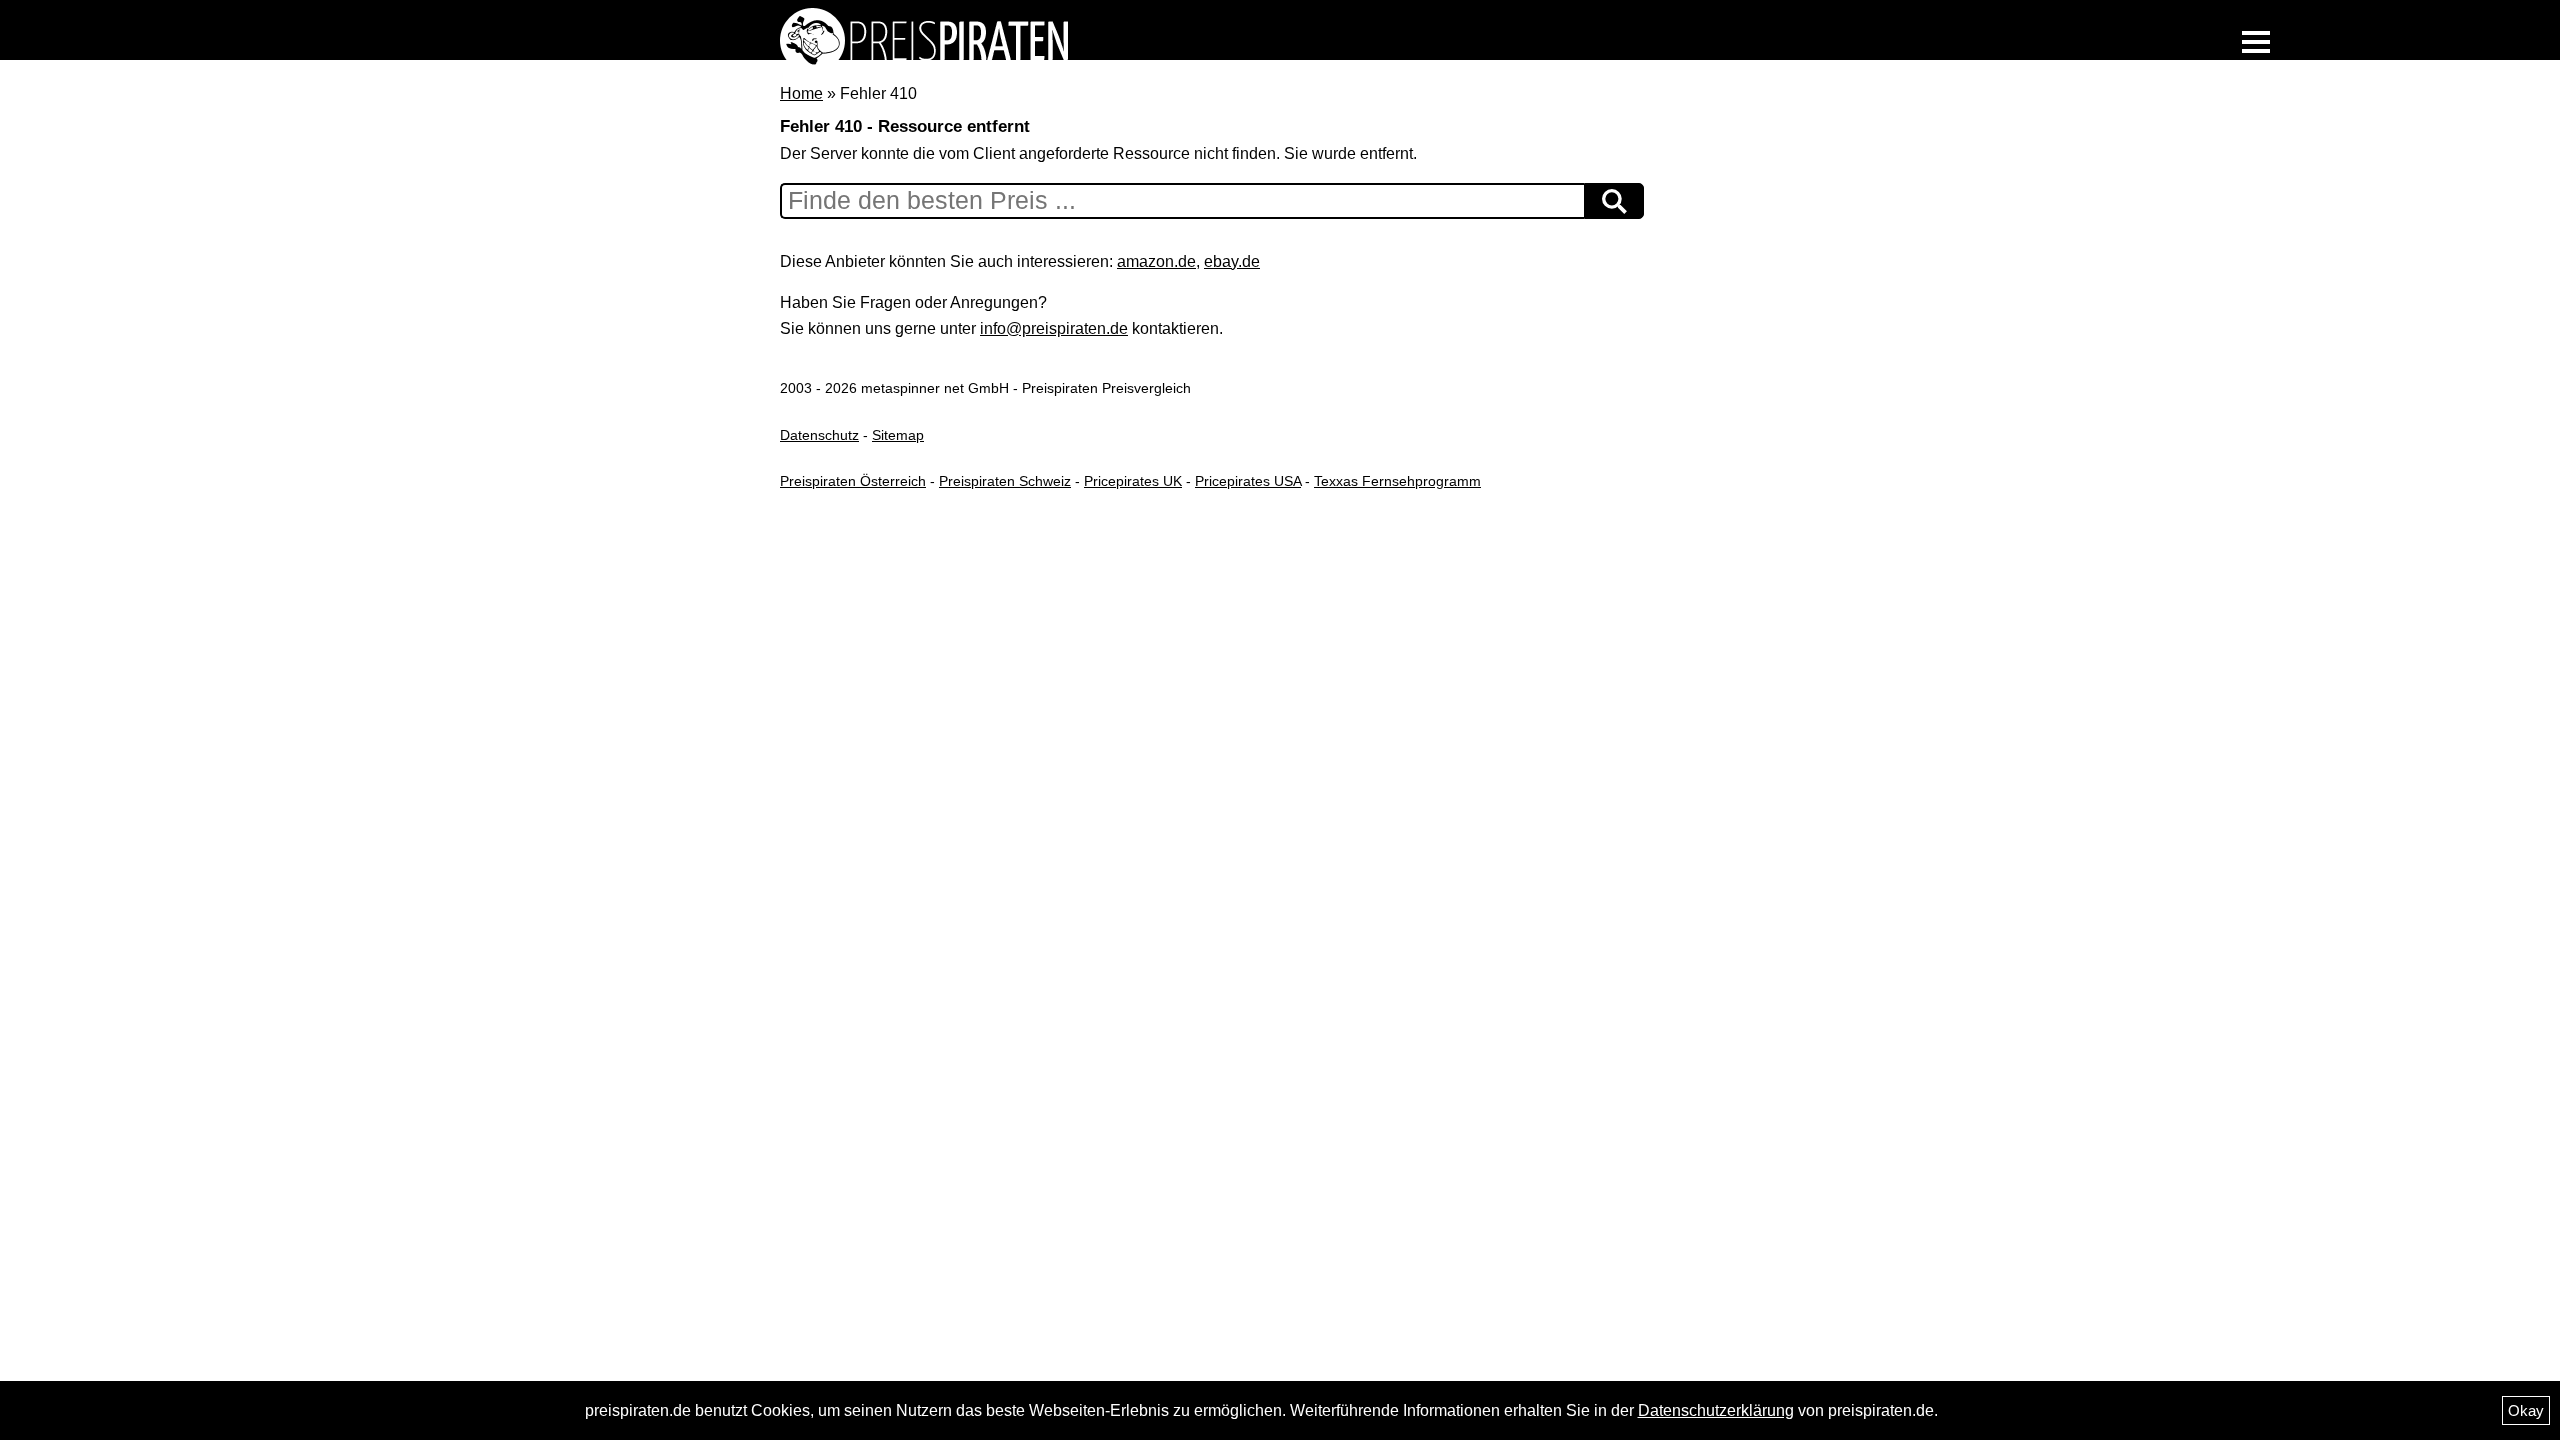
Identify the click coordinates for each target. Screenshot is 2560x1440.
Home (801, 93)
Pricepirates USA (1248, 481)
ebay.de (1232, 261)
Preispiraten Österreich (853, 481)
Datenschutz (819, 435)
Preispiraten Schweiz (1005, 481)
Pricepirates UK (1133, 481)
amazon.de (1156, 261)
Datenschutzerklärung (1716, 1410)
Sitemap (898, 435)
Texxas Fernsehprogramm (1397, 481)
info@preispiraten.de (1054, 328)
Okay (2526, 1410)
